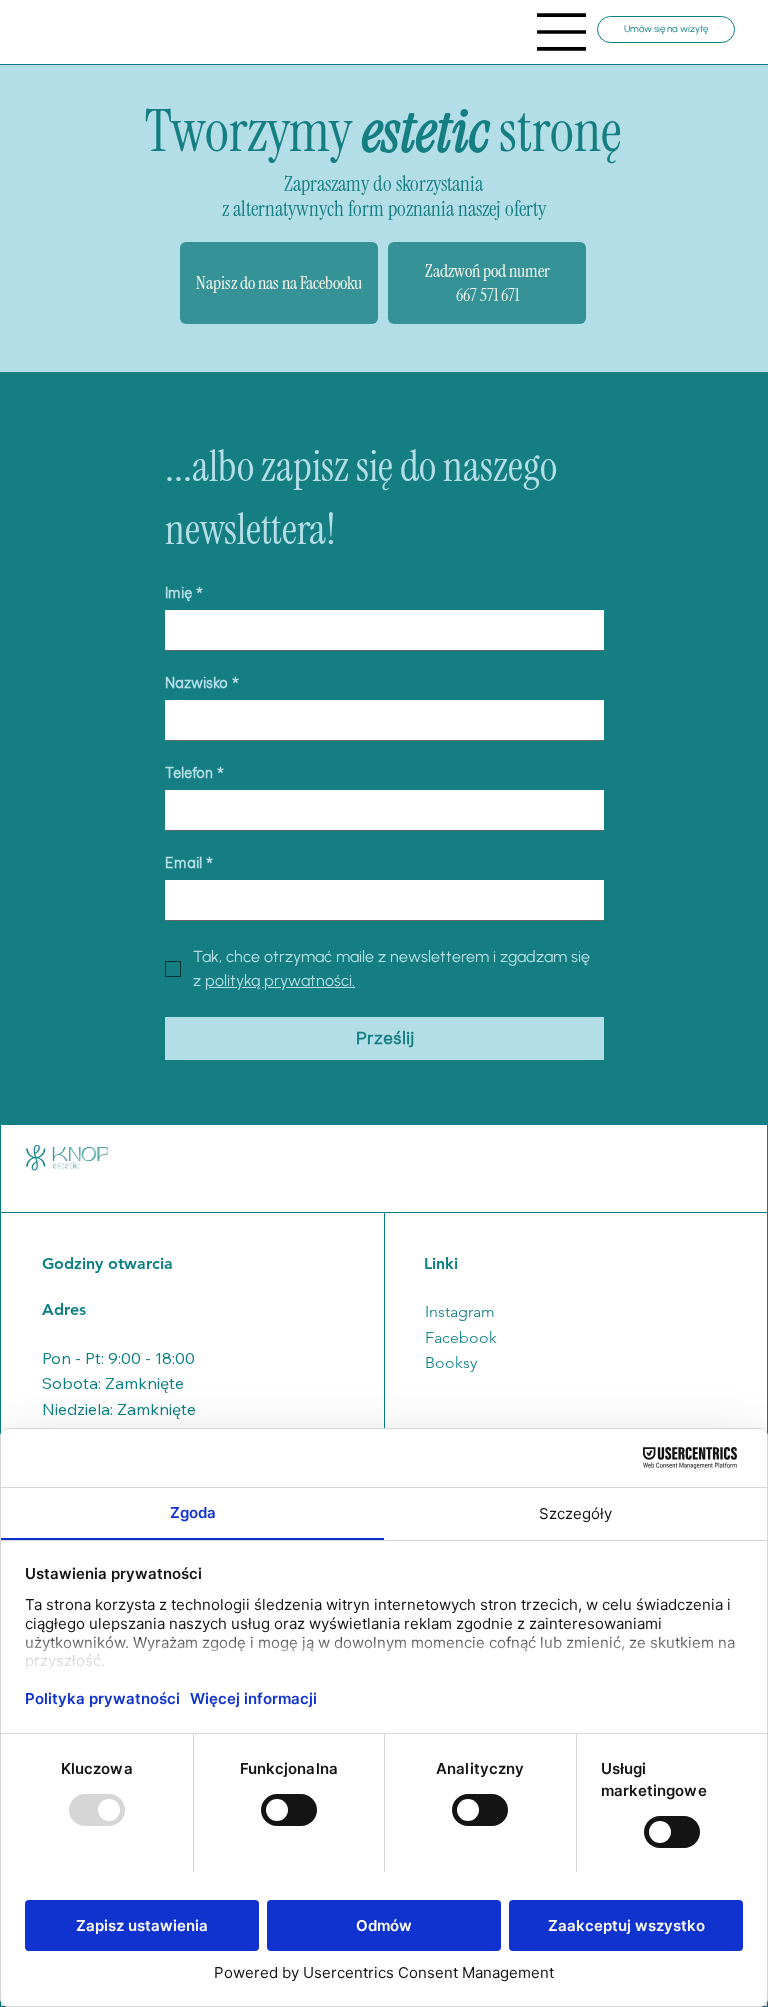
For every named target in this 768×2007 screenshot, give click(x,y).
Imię (184, 593)
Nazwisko (202, 683)
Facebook (461, 1337)
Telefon (194, 773)
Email (189, 863)
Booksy (451, 1362)
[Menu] (562, 32)
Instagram (460, 1311)
